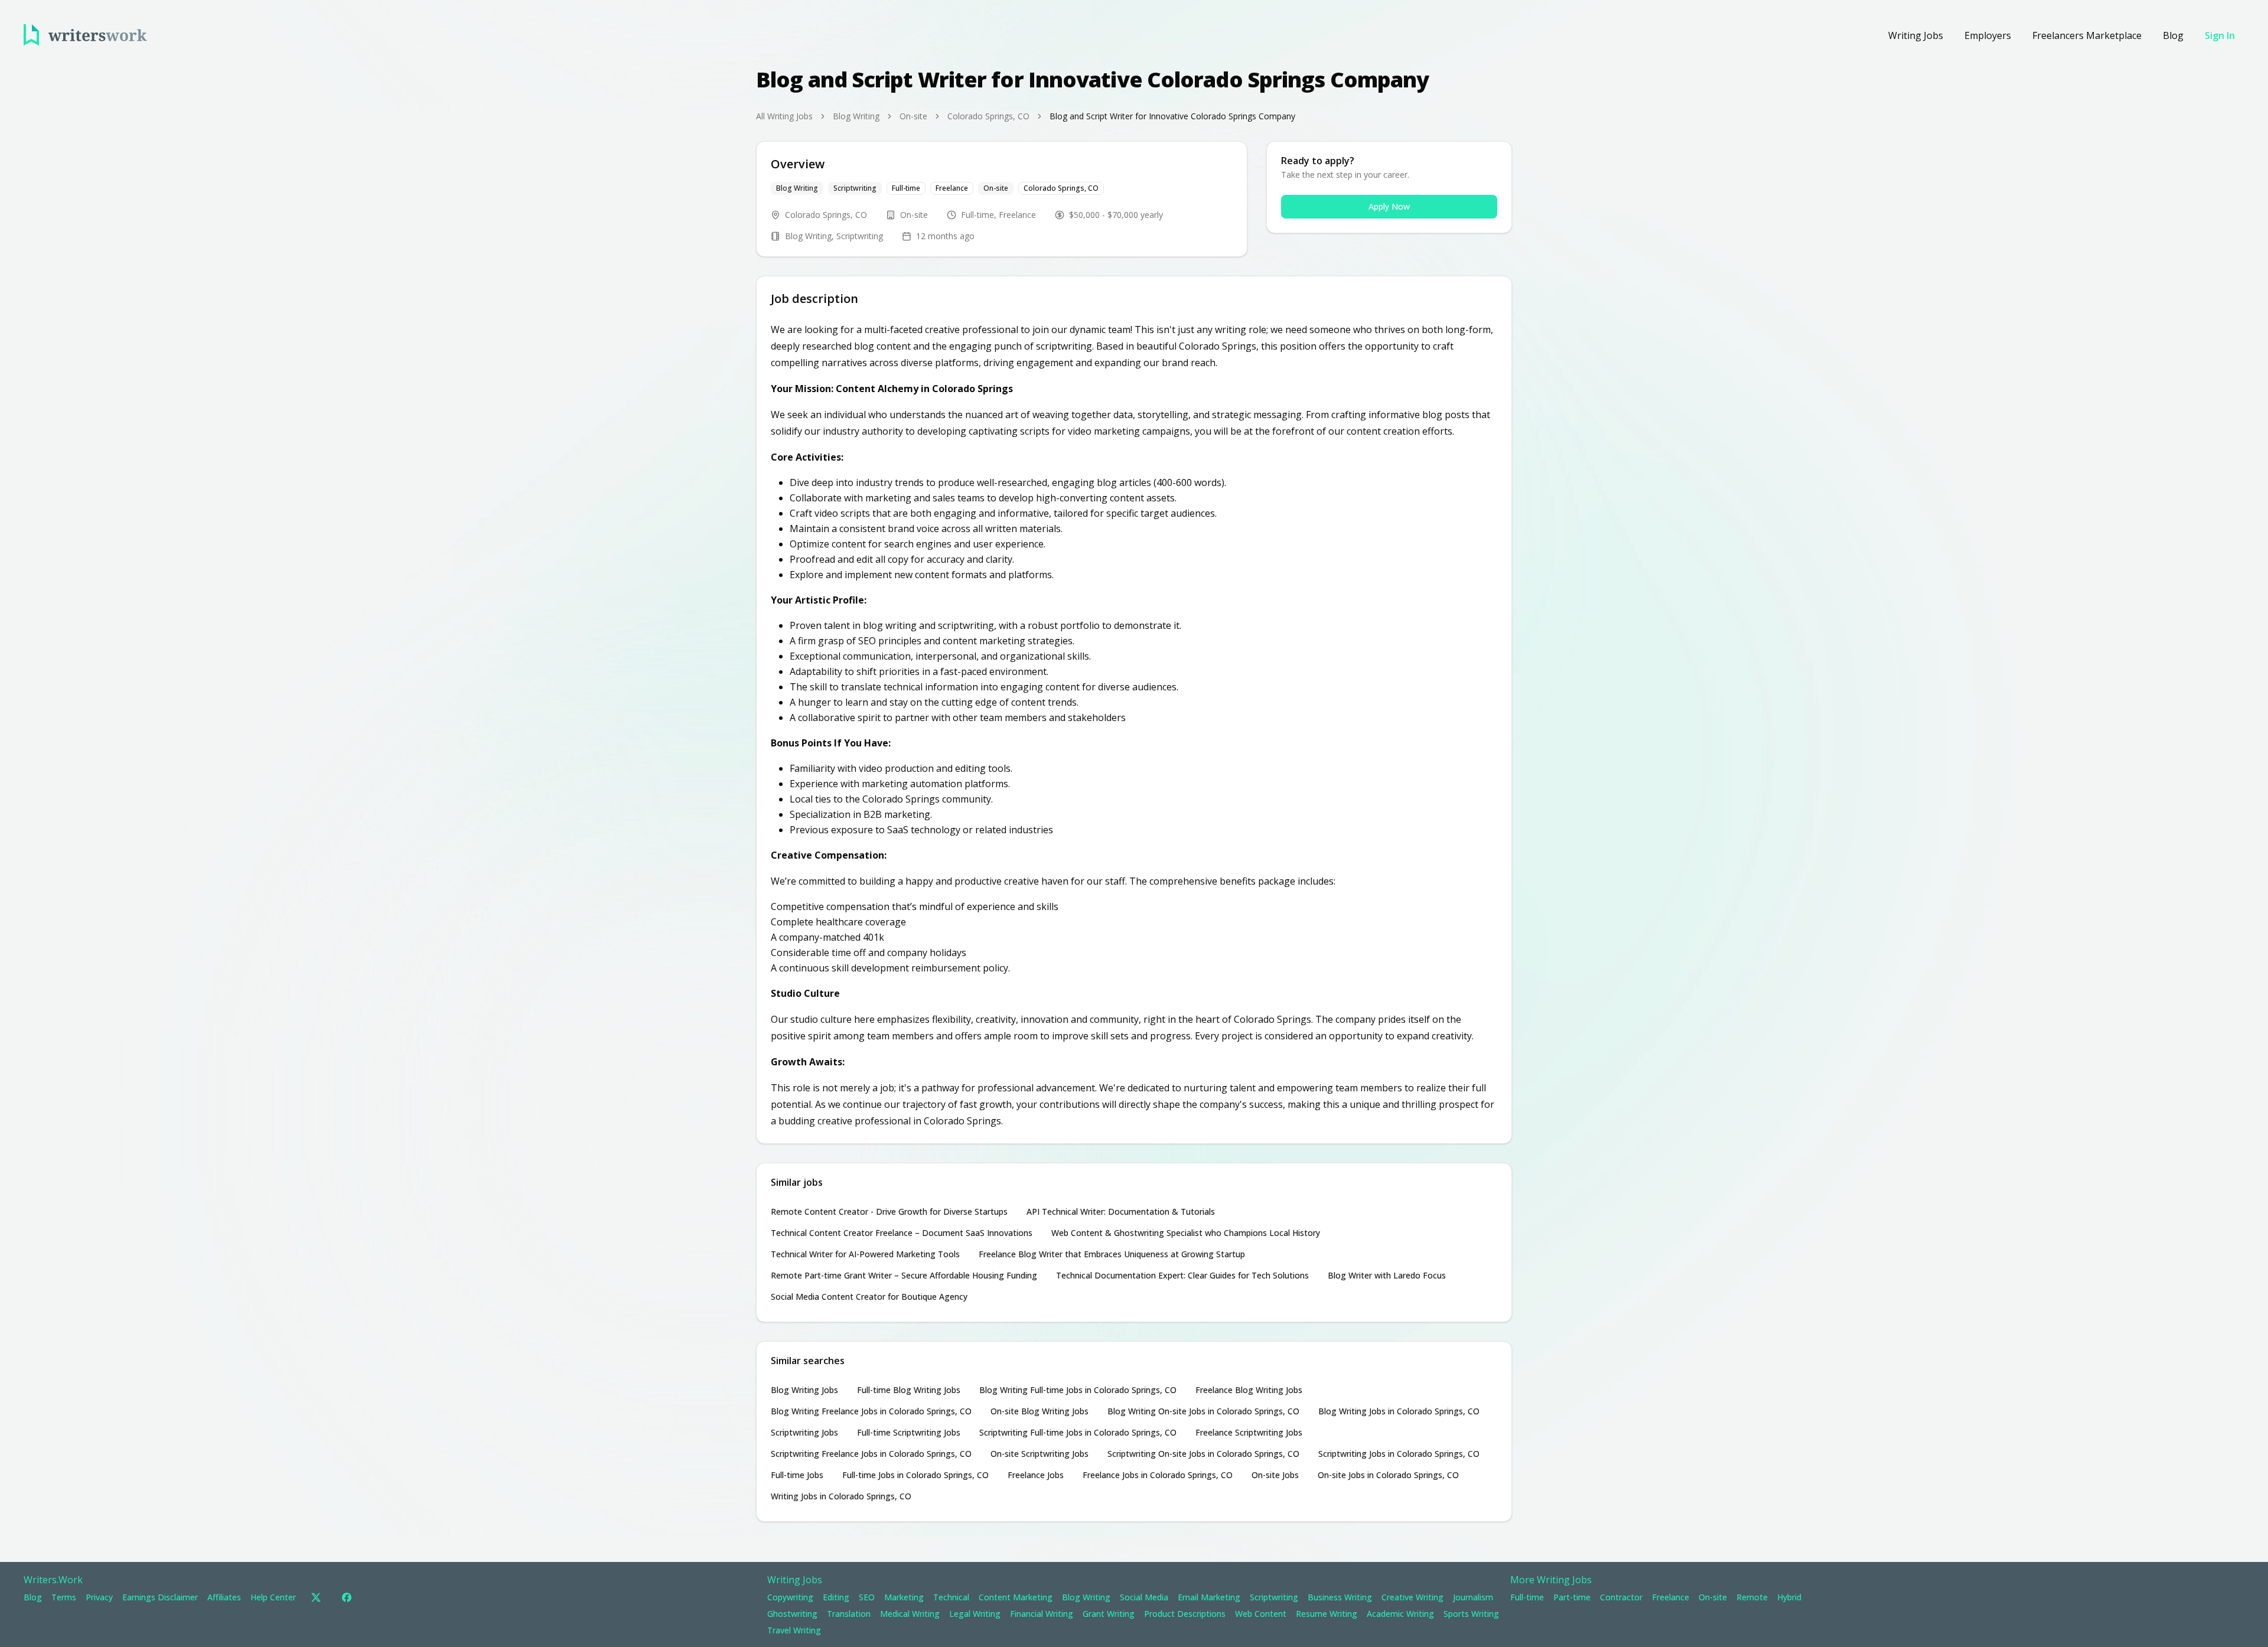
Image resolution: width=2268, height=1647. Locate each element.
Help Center (273, 1597)
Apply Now (1389, 206)
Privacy (99, 1597)
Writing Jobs (1916, 35)
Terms (64, 1597)
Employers (1988, 35)
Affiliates (224, 1597)
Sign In (2220, 35)
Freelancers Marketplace (2087, 35)
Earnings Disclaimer (160, 1597)
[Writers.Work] (85, 35)
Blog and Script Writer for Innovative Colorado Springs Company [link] (1172, 116)
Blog (2173, 35)
